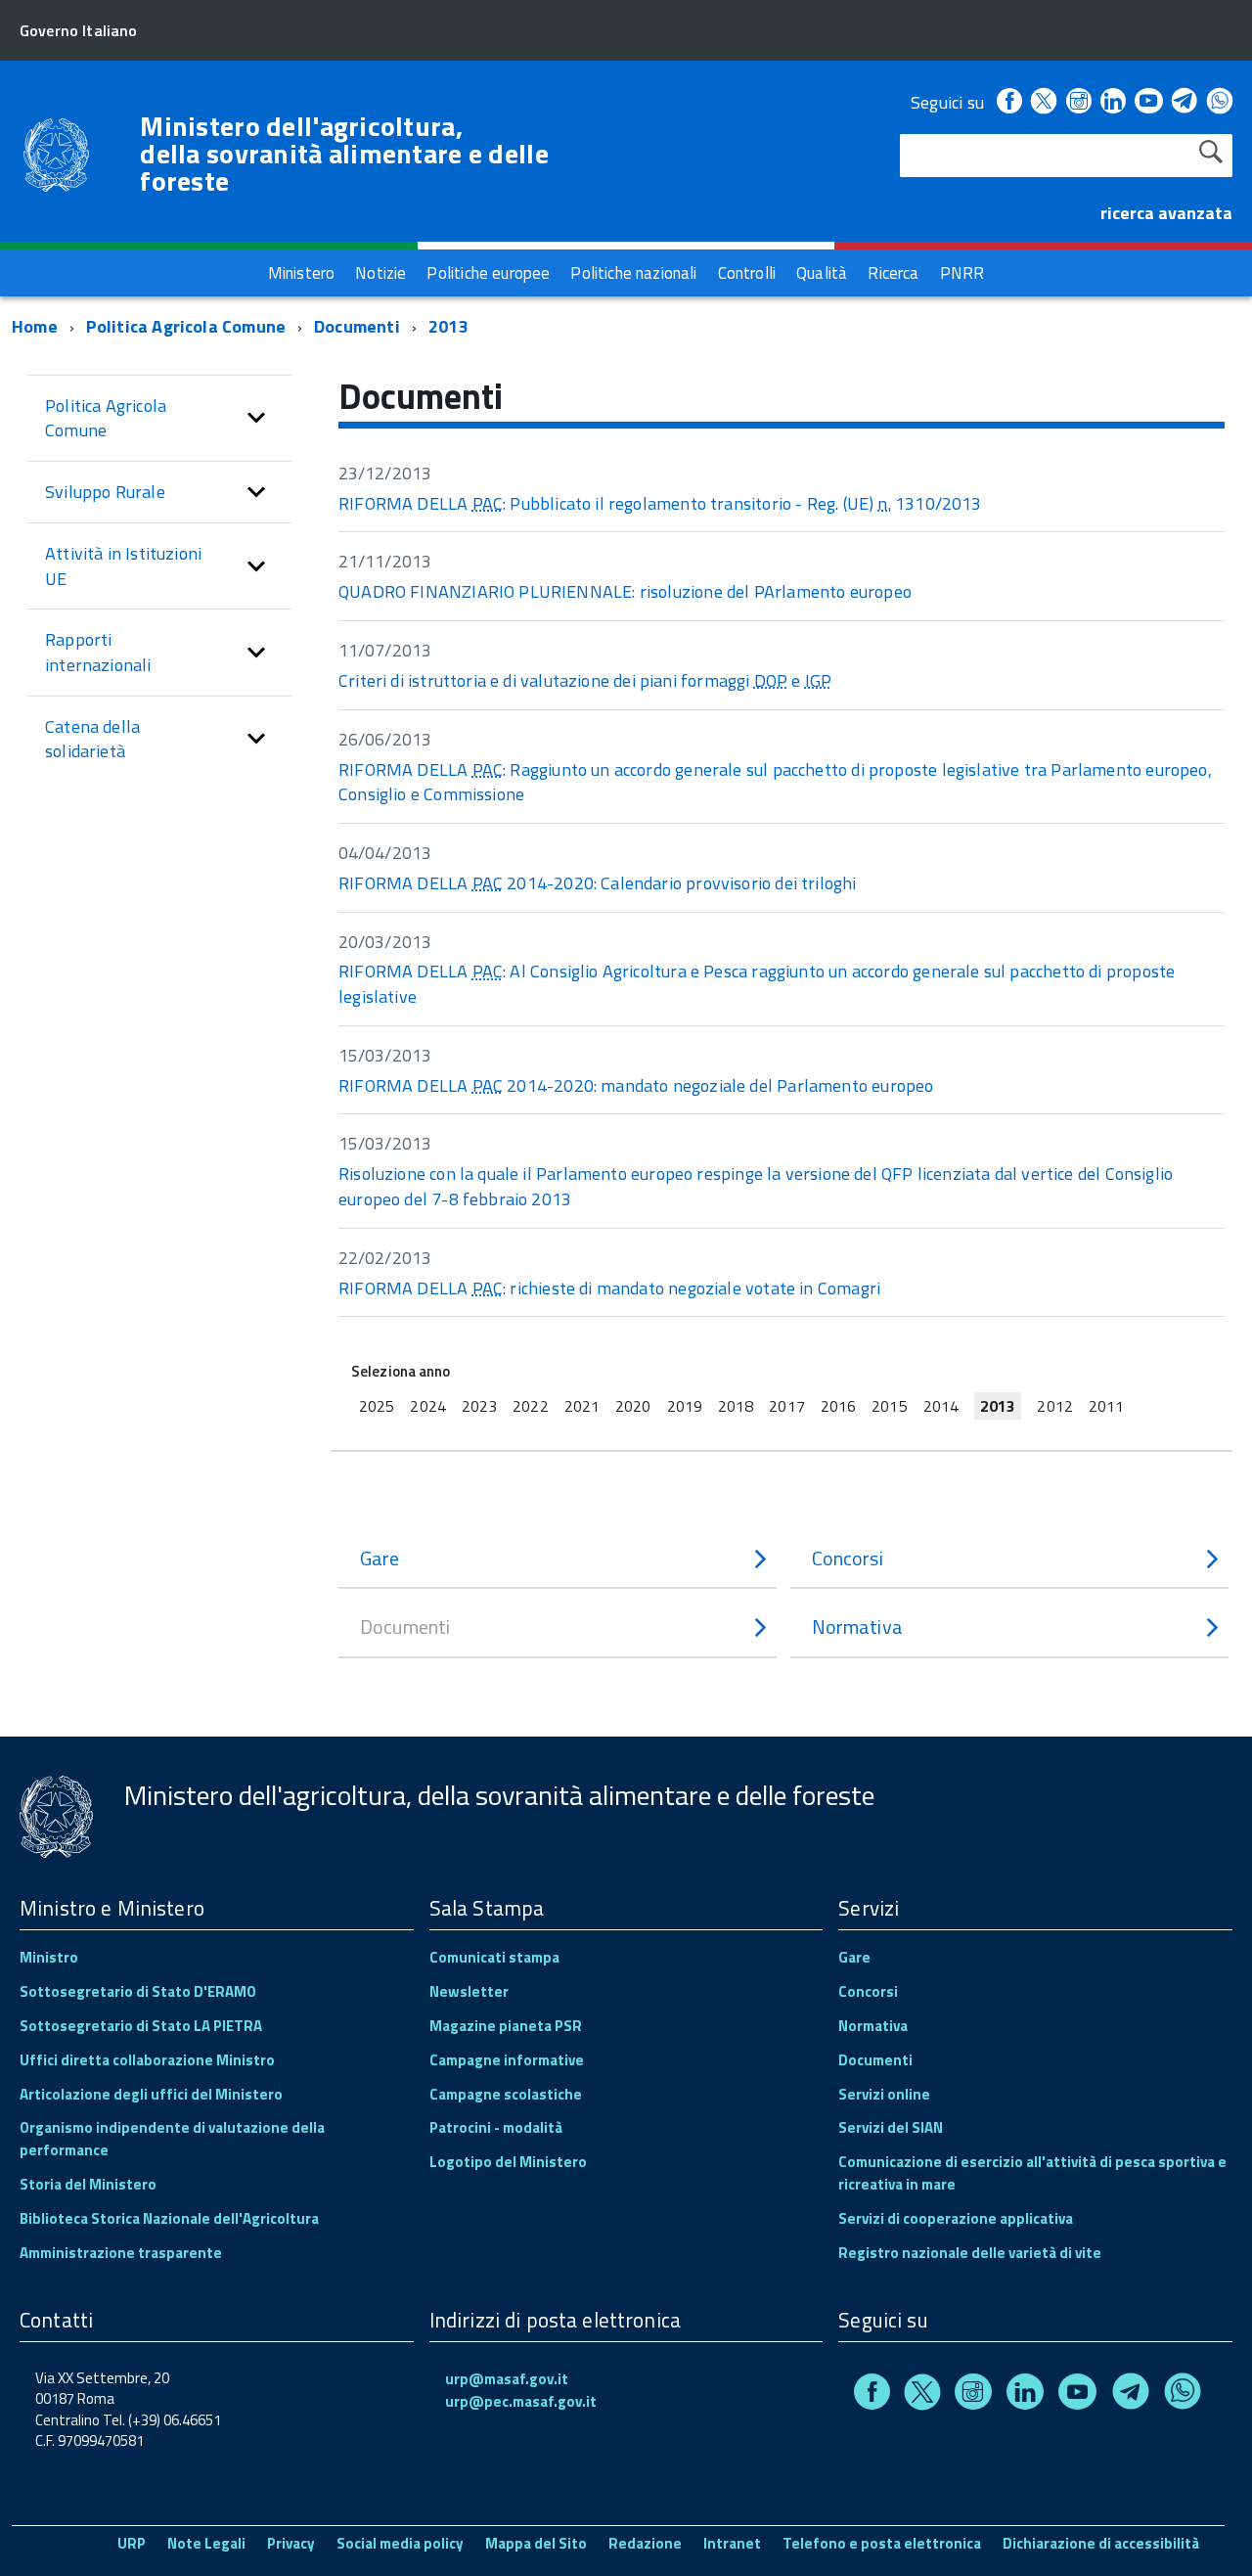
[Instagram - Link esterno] (1079, 102)
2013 (448, 326)
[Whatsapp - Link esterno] (1220, 102)
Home (35, 326)
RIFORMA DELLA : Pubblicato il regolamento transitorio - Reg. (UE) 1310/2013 (660, 503)
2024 (427, 1406)
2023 (479, 1406)
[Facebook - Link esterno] (1009, 102)
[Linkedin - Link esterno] (1113, 102)
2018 (736, 1406)
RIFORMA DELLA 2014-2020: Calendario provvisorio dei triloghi (598, 883)
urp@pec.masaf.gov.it (521, 2401)
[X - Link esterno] (1044, 102)
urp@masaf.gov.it (507, 2379)
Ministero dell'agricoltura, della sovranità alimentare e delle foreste (344, 154)
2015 (889, 1406)
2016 (838, 1406)
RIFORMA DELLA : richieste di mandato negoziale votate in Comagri (609, 1288)
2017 (786, 1406)
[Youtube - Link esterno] (1148, 102)
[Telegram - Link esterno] (1185, 102)
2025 (377, 1406)
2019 (685, 1406)
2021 (582, 1406)
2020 (633, 1406)
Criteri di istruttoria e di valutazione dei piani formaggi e (585, 680)
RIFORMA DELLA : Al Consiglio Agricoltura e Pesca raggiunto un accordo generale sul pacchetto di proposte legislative (757, 984)
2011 (1106, 1406)
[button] (256, 418)
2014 (941, 1406)
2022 (530, 1406)
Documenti (357, 326)
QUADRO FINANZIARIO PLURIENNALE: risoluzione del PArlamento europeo (625, 591)
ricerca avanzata (1166, 213)
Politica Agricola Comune (186, 326)
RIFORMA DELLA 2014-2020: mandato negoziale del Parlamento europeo (636, 1085)
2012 (1054, 1406)
